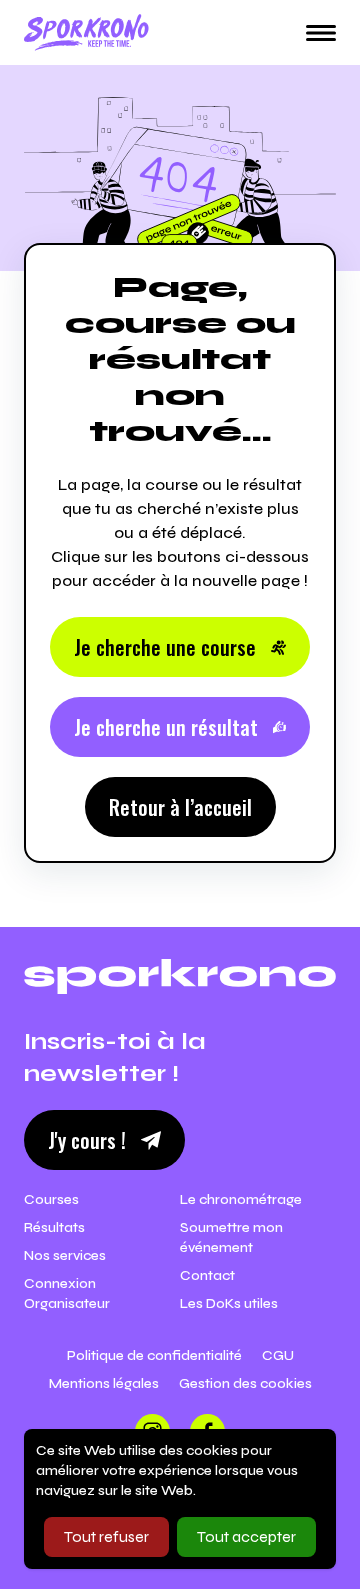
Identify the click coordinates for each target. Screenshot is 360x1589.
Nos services (65, 1255)
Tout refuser (106, 1536)
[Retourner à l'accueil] (86, 32)
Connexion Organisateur (67, 1293)
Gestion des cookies (245, 1383)
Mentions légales (104, 1383)
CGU (278, 1355)
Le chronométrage (241, 1199)
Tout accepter (246, 1536)
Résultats (54, 1227)
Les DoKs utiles (229, 1303)
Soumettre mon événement (231, 1237)
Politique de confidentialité (154, 1355)
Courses (51, 1199)
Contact (207, 1275)
